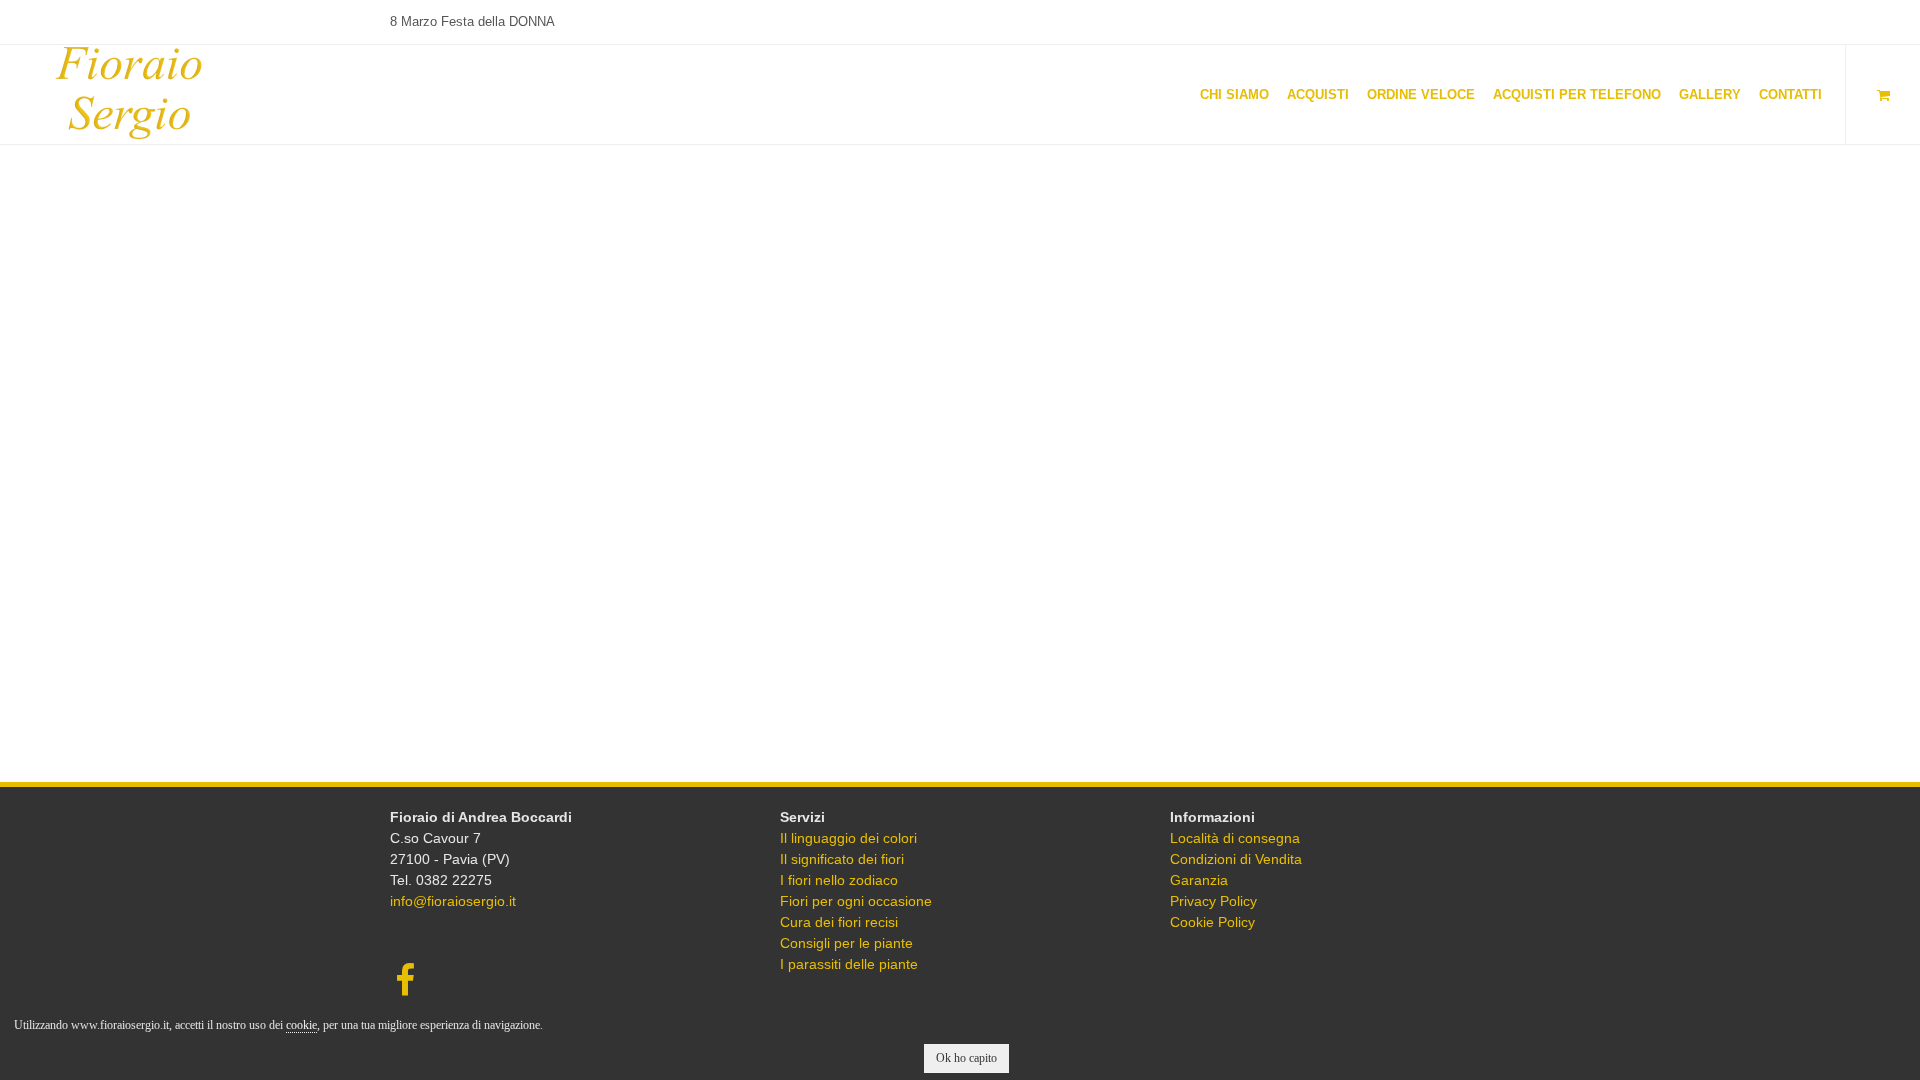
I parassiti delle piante (849, 964)
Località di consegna (1235, 838)
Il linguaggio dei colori (848, 838)
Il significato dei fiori (842, 859)
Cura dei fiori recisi (839, 922)
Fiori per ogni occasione (856, 901)
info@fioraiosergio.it (453, 901)
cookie (301, 1025)
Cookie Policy (1212, 922)
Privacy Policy (1213, 901)
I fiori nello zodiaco (839, 880)
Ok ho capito (966, 1058)
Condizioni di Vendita (1236, 859)
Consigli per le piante (846, 943)
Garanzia (1199, 880)
